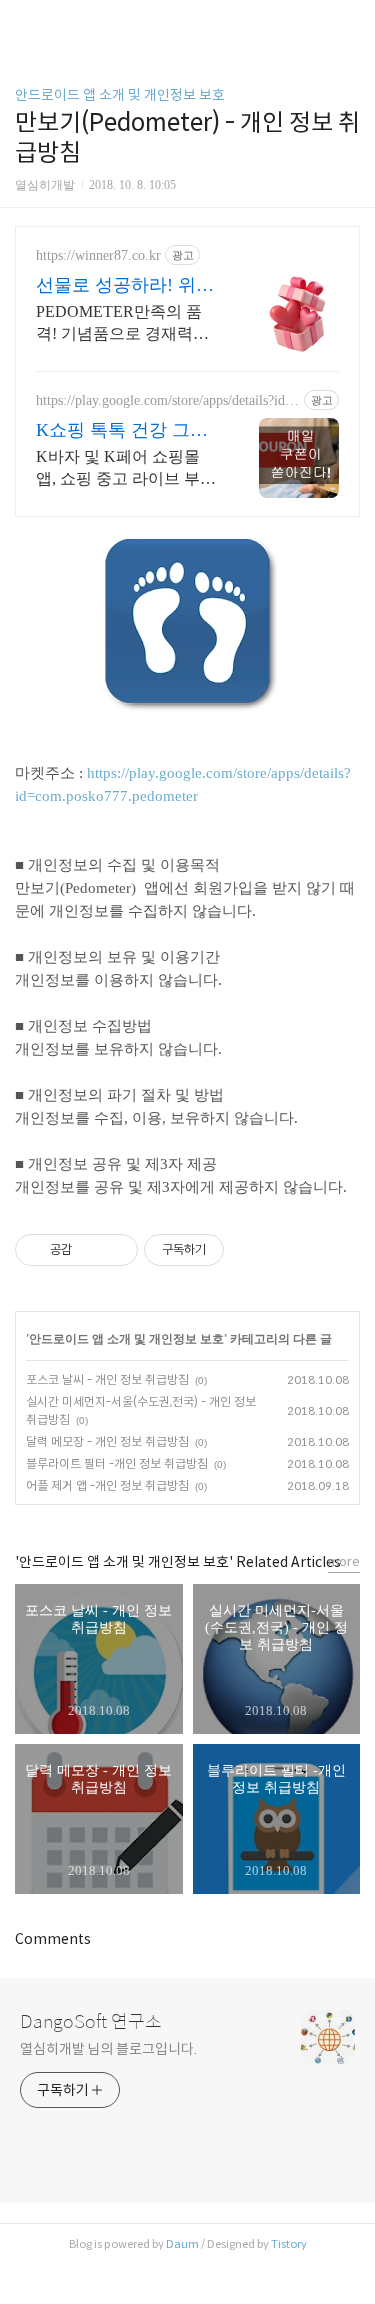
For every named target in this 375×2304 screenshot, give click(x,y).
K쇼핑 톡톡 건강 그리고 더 (122, 431)
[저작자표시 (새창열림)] (233, 1250)
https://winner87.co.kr (98, 255)
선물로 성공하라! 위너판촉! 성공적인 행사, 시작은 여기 (125, 286)
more (344, 1561)
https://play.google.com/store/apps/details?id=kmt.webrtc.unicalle (168, 401)
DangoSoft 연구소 (91, 2022)
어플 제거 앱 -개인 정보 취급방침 (107, 1485)
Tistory (289, 2244)
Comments (53, 1939)
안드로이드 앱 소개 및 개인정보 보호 (120, 95)
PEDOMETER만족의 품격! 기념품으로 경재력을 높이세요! (122, 324)
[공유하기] (90, 1250)
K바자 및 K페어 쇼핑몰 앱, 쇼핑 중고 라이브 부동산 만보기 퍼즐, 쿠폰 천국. (126, 469)
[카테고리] (24, 22)
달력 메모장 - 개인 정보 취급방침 (107, 1441)
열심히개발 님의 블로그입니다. (108, 2049)
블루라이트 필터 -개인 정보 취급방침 (117, 1463)
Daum (182, 2244)
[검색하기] (350, 22)
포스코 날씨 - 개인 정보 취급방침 (107, 1379)
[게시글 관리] (115, 1250)
